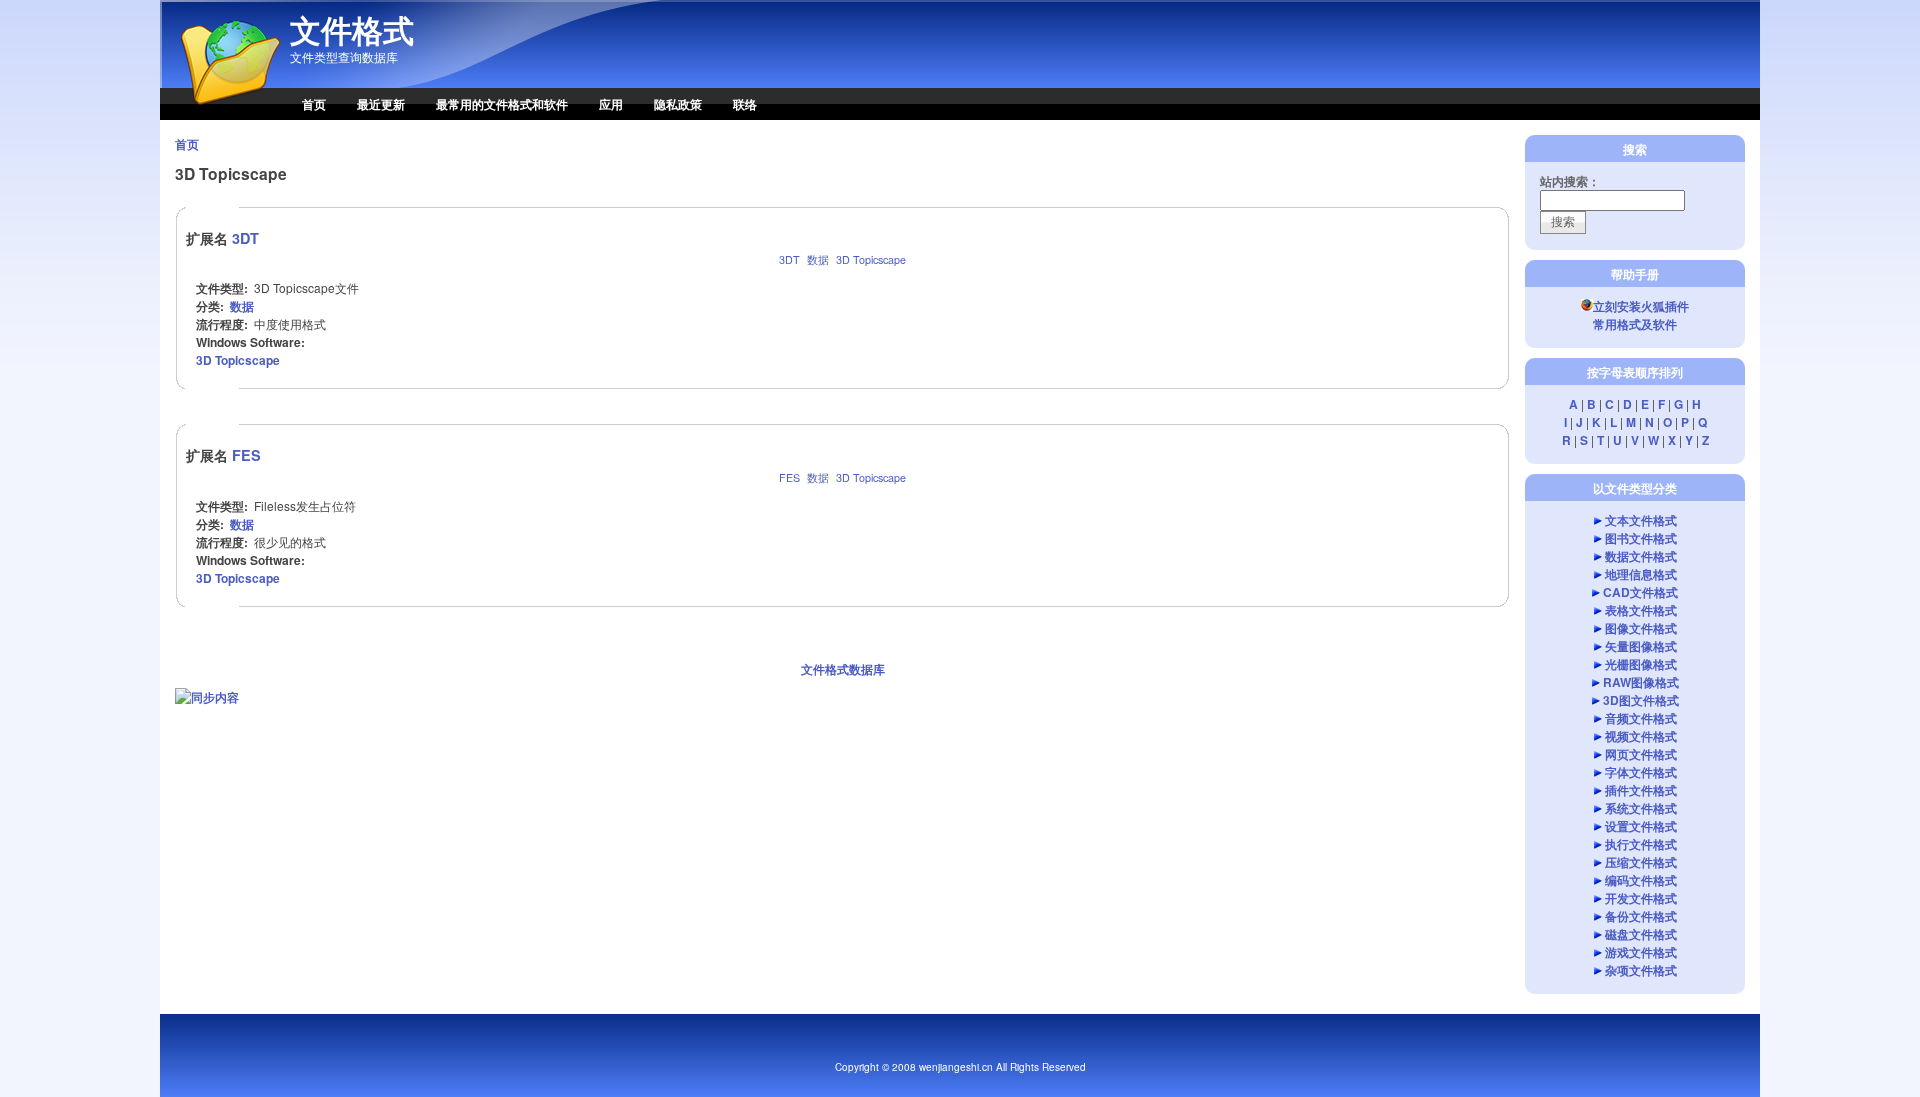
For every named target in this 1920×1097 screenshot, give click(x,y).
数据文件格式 (1641, 556)
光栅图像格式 (1641, 664)
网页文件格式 (1641, 754)
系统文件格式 (1641, 808)
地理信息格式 (1641, 574)
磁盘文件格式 (1641, 934)
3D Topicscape (871, 259)
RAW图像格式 (1641, 682)
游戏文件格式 (1641, 952)
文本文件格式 (1641, 520)
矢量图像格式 (1641, 646)
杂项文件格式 (1641, 970)
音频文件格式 (1641, 718)
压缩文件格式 (1641, 862)
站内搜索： (1570, 181)
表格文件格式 (1641, 610)
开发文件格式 (1641, 898)
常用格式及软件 (1635, 324)
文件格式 (352, 30)
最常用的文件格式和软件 (502, 104)
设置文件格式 (1641, 826)
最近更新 (381, 104)
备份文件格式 (1641, 916)
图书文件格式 (1641, 538)
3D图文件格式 (1641, 700)
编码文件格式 (1641, 880)
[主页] (220, 115)
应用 (611, 104)
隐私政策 (678, 104)
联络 (745, 104)
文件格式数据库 (843, 669)
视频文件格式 (1641, 736)
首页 (314, 104)
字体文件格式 (1641, 772)
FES (246, 455)
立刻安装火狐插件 (1641, 306)
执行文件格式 (1641, 844)
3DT (245, 238)
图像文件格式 (1641, 628)
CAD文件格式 (1640, 592)
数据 (818, 259)
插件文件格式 (1641, 790)
